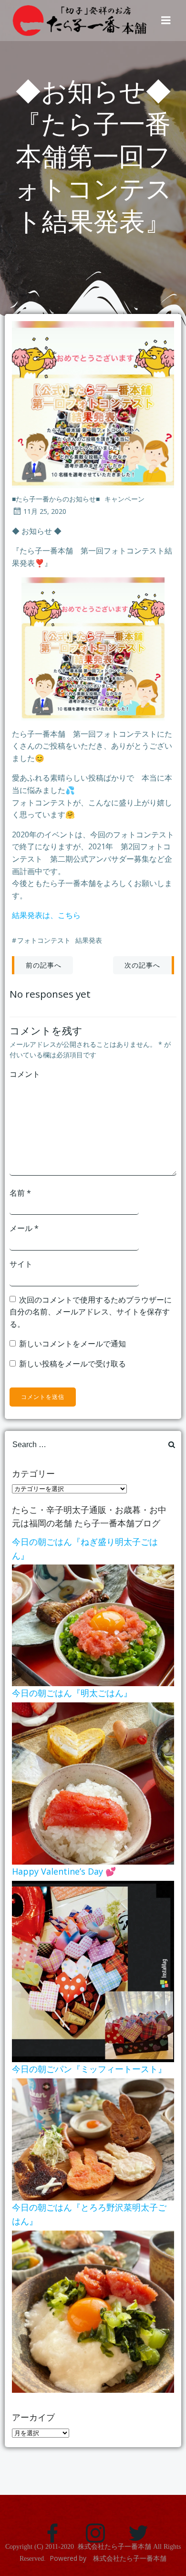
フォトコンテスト (44, 940)
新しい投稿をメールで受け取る (72, 1364)
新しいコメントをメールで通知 (72, 1344)
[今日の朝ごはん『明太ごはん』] (93, 1783)
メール (24, 1228)
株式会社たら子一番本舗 (114, 2547)
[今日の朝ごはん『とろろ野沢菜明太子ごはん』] (93, 2311)
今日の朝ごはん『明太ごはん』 (72, 1693)
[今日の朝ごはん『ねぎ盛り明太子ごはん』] (93, 1625)
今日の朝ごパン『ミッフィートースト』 (89, 2069)
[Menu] (166, 21)
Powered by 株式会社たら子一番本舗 (108, 2558)
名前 (20, 1193)
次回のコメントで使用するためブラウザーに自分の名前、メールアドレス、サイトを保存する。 (91, 1312)
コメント (25, 1074)
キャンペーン (124, 499)
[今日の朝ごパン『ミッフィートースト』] (93, 2138)
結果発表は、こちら (46, 915)
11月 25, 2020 (45, 511)
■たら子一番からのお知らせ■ (56, 499)
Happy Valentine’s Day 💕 (64, 1871)
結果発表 (89, 940)
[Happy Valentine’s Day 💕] (93, 1971)
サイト (21, 1264)
